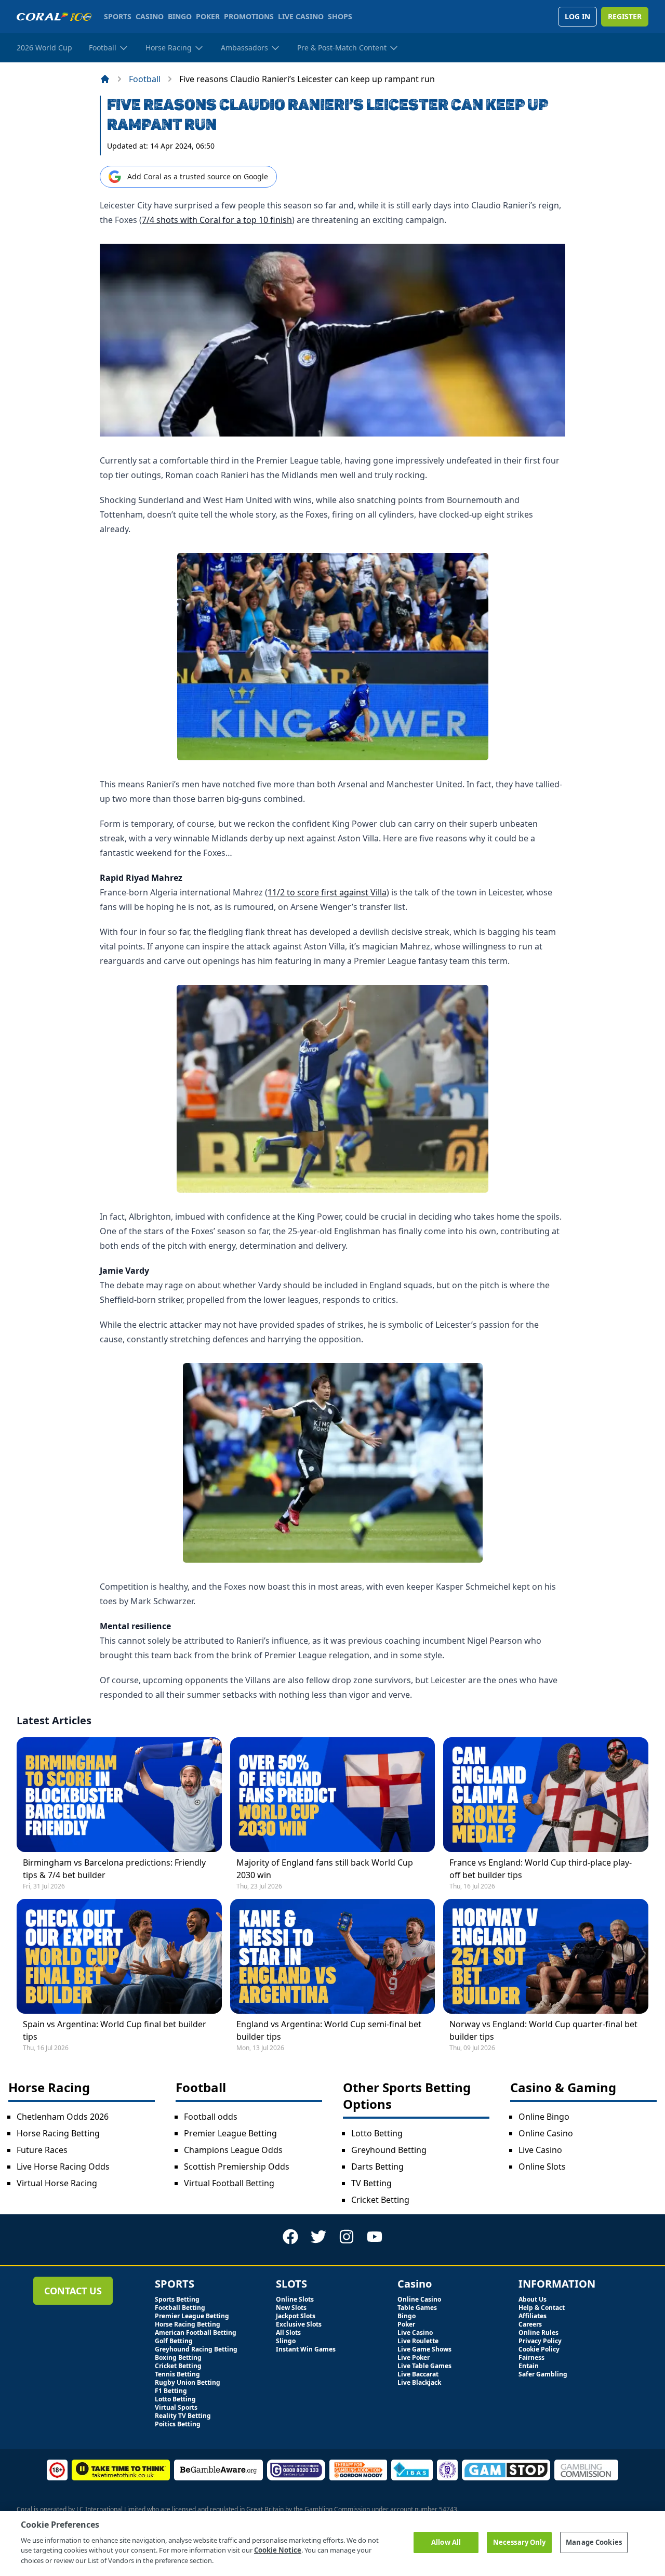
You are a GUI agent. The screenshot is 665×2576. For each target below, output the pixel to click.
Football (145, 79)
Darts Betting (377, 2167)
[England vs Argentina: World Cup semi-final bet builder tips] (333, 1956)
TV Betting (371, 2183)
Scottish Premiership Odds (237, 2167)
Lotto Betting (377, 2133)
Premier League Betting (230, 2133)
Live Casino (540, 2150)
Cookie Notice (278, 2550)
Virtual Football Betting (229, 2183)
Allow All (446, 2542)
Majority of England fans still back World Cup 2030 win (325, 1869)
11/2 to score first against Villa (327, 892)
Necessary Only (520, 2542)
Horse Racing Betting (58, 2133)
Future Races (42, 2150)
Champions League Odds (233, 2150)
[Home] (105, 79)
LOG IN (577, 16)
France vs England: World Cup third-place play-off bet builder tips (541, 1869)
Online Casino (546, 2133)
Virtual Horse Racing (57, 2183)
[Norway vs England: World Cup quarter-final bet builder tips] (546, 1956)
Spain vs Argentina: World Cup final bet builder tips (115, 2030)
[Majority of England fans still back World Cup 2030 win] (333, 1795)
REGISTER (625, 16)
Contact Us (73, 2291)
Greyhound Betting (389, 2150)
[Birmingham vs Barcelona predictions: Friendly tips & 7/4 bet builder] (119, 1795)
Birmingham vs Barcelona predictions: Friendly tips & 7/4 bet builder (114, 1869)
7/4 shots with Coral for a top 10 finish (217, 220)
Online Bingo (544, 2117)
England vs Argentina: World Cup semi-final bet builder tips (329, 2030)
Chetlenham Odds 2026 (63, 2117)
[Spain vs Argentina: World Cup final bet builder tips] (119, 1956)
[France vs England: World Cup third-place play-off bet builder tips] (546, 1795)
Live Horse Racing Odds (63, 2167)
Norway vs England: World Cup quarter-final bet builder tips (543, 2030)
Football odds (211, 2117)
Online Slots (542, 2167)
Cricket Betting (380, 2200)
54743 (448, 2509)
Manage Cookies (594, 2542)
